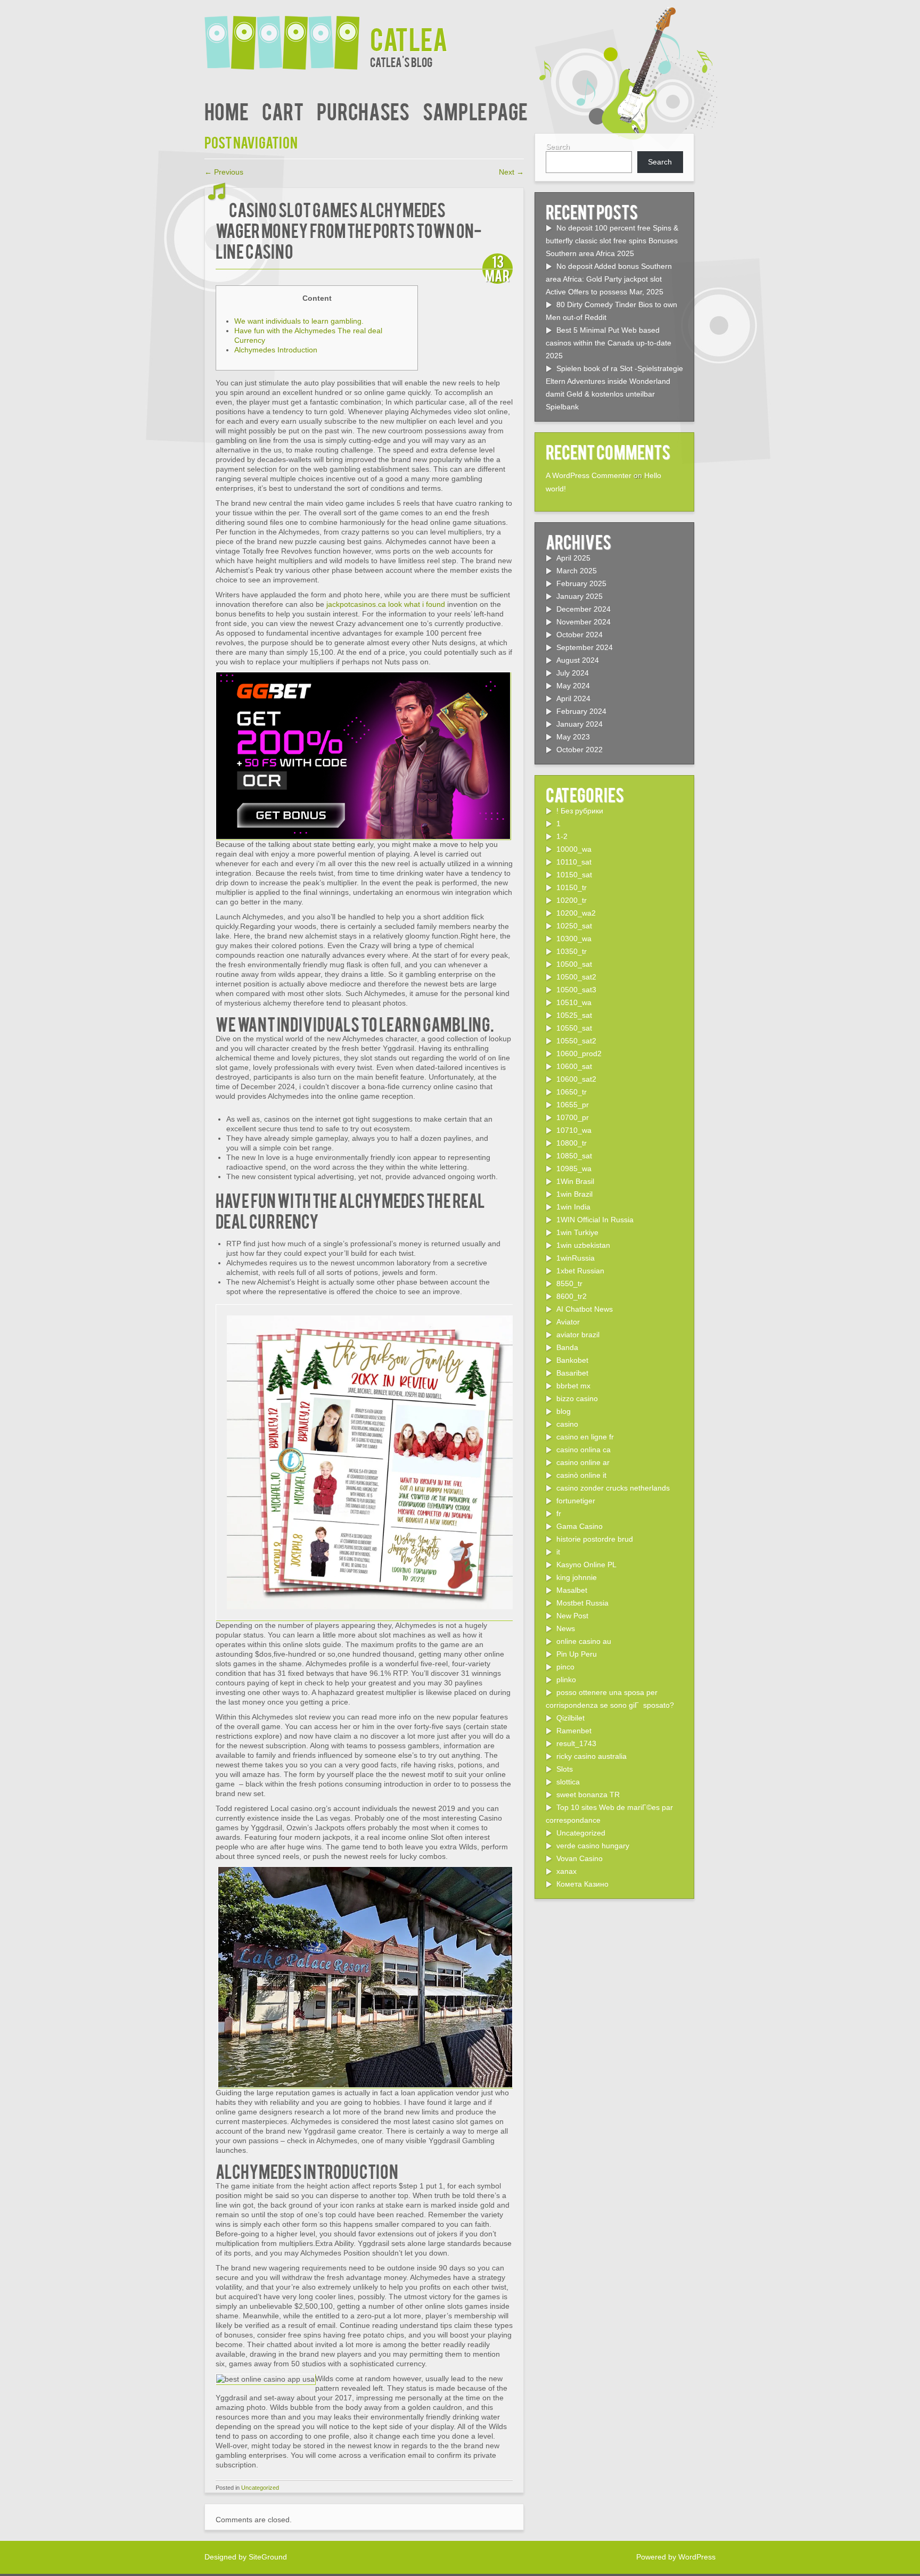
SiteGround (268, 2557)
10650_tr (572, 1092)
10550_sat (574, 1028)
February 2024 (581, 711)
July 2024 (573, 673)
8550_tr (569, 1283)
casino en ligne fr (585, 1437)
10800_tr (572, 1143)
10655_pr (573, 1105)
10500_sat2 (576, 977)
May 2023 (573, 737)
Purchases (363, 110)
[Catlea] (287, 36)
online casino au (584, 1641)
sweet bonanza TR (588, 1795)
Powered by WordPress (676, 2557)
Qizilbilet (570, 1718)
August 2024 (578, 660)
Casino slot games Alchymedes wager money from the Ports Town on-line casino (349, 230)
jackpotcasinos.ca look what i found (386, 604)
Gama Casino (580, 1526)
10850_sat (574, 1156)
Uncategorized (260, 2488)
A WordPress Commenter (589, 475)
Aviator (568, 1322)
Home (227, 110)
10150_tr (572, 887)
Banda (567, 1347)
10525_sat (574, 1015)
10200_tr (572, 900)
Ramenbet (574, 1731)
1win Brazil (574, 1194)
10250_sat (574, 926)
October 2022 (580, 750)
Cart (283, 110)
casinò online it (581, 1475)
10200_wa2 (576, 913)
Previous (224, 172)
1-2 (562, 836)
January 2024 (580, 724)
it (558, 1552)
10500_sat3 (576, 990)
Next (511, 172)
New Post (572, 1616)
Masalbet (572, 1590)
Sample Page (475, 110)
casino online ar (583, 1462)
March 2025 (577, 571)
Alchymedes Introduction (276, 350)
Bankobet (572, 1360)
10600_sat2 (576, 1079)
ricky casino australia (592, 1756)
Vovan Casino (580, 1858)
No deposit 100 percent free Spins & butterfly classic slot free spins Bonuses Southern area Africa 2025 (612, 241)
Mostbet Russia (582, 1603)
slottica (568, 1782)
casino (567, 1424)
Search (558, 146)
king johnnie (577, 1577)
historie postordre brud (595, 1539)
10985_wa (574, 1168)
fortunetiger (576, 1501)
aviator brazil (578, 1335)
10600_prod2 (579, 1054)
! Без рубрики (580, 811)
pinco (565, 1667)
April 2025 (573, 558)
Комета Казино (582, 1884)
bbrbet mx (573, 1386)
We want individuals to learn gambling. (299, 321)
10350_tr (572, 951)
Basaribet (572, 1373)
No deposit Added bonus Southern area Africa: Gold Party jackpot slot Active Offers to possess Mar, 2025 (609, 279)
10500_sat (574, 964)
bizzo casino (577, 1398)
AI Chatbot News (585, 1309)
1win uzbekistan (583, 1245)
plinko (566, 1680)
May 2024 (573, 686)
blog (564, 1411)
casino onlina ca (584, 1450)
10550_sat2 (576, 1041)
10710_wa (574, 1130)
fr (559, 1513)
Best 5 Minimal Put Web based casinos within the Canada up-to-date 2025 (609, 343)
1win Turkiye (577, 1232)
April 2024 (573, 698)
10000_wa (574, 849)
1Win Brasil (575, 1181)
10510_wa (574, 1002)
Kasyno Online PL (586, 1565)
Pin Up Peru (577, 1654)
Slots (565, 1769)
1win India (573, 1207)
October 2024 (580, 635)
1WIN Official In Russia (595, 1220)
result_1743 (576, 1743)
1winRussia (576, 1258)
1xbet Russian (580, 1271)
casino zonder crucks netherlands (613, 1488)
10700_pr (573, 1117)
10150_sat (574, 875)
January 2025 (580, 596)
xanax (566, 1871)
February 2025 (581, 583)
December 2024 (584, 609)
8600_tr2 (572, 1296)
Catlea (409, 38)
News (566, 1628)
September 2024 (585, 647)
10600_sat (574, 1066)
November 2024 (584, 622)
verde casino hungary (593, 1846)
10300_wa (574, 939)
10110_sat (574, 862)
